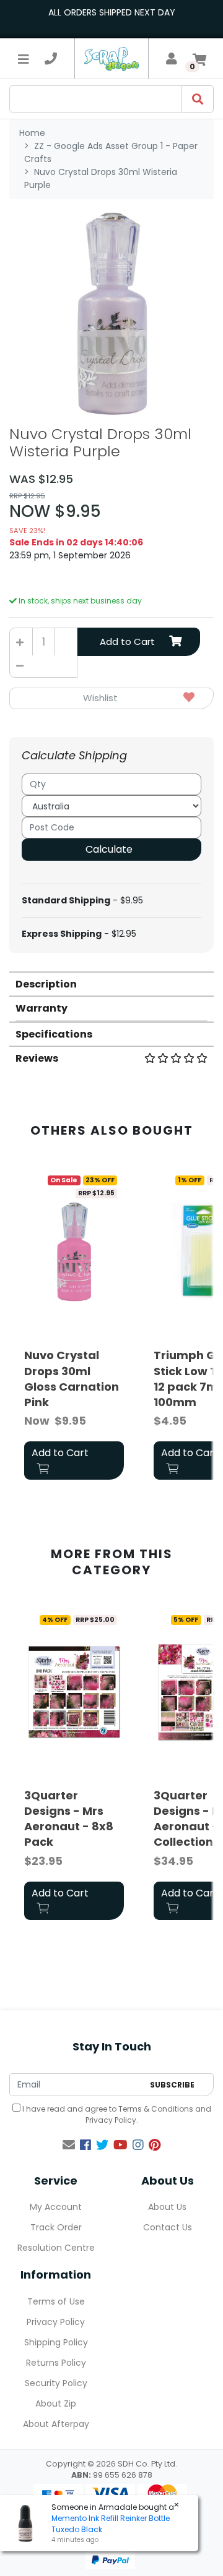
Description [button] (46, 984)
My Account (56, 2207)
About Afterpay (56, 2424)
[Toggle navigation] (24, 59)
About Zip (56, 2403)
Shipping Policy (56, 2342)
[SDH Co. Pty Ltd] (111, 58)
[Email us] (69, 2145)
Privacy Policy (111, 2120)
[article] (74, 1327)
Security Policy (56, 2383)
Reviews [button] (37, 1058)
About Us (167, 2207)
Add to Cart (127, 642)
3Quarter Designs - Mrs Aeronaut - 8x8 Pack (69, 1819)
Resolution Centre (56, 2248)
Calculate (109, 849)
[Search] (198, 99)
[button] (111, 698)
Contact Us (168, 2227)
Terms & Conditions (156, 2109)
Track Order (56, 2227)
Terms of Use (56, 2301)
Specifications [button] (54, 1034)
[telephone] (51, 59)
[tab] (111, 983)
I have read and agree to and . (116, 2114)
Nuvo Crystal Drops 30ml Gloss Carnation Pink (72, 1379)
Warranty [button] (42, 1008)
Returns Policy (56, 2363)
